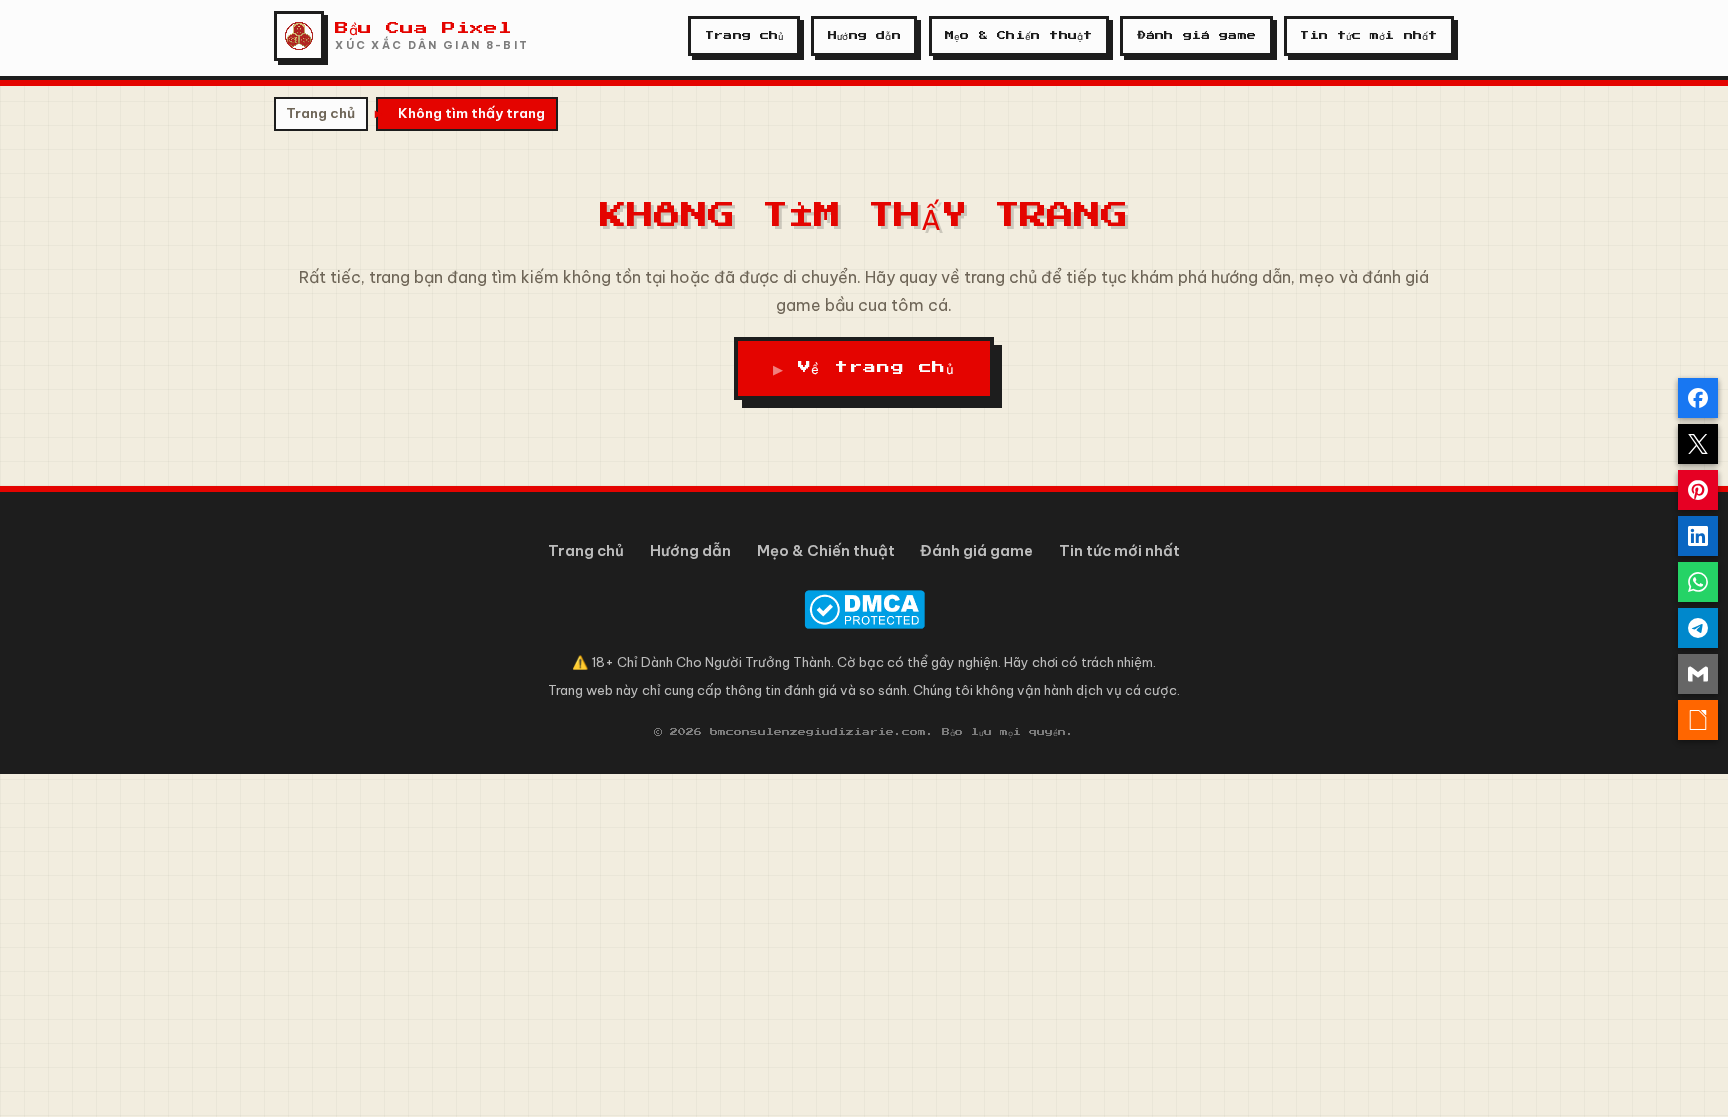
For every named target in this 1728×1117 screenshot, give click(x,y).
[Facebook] (1698, 398)
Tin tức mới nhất (1368, 35)
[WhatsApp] (1698, 582)
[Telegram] (1698, 628)
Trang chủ (744, 35)
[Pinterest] (1698, 490)
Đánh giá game (1196, 35)
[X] (1698, 444)
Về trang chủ (876, 367)
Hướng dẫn (864, 35)
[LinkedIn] (1698, 536)
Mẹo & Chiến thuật (1018, 35)
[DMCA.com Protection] (864, 609)
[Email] (1698, 674)
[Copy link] (1698, 720)
